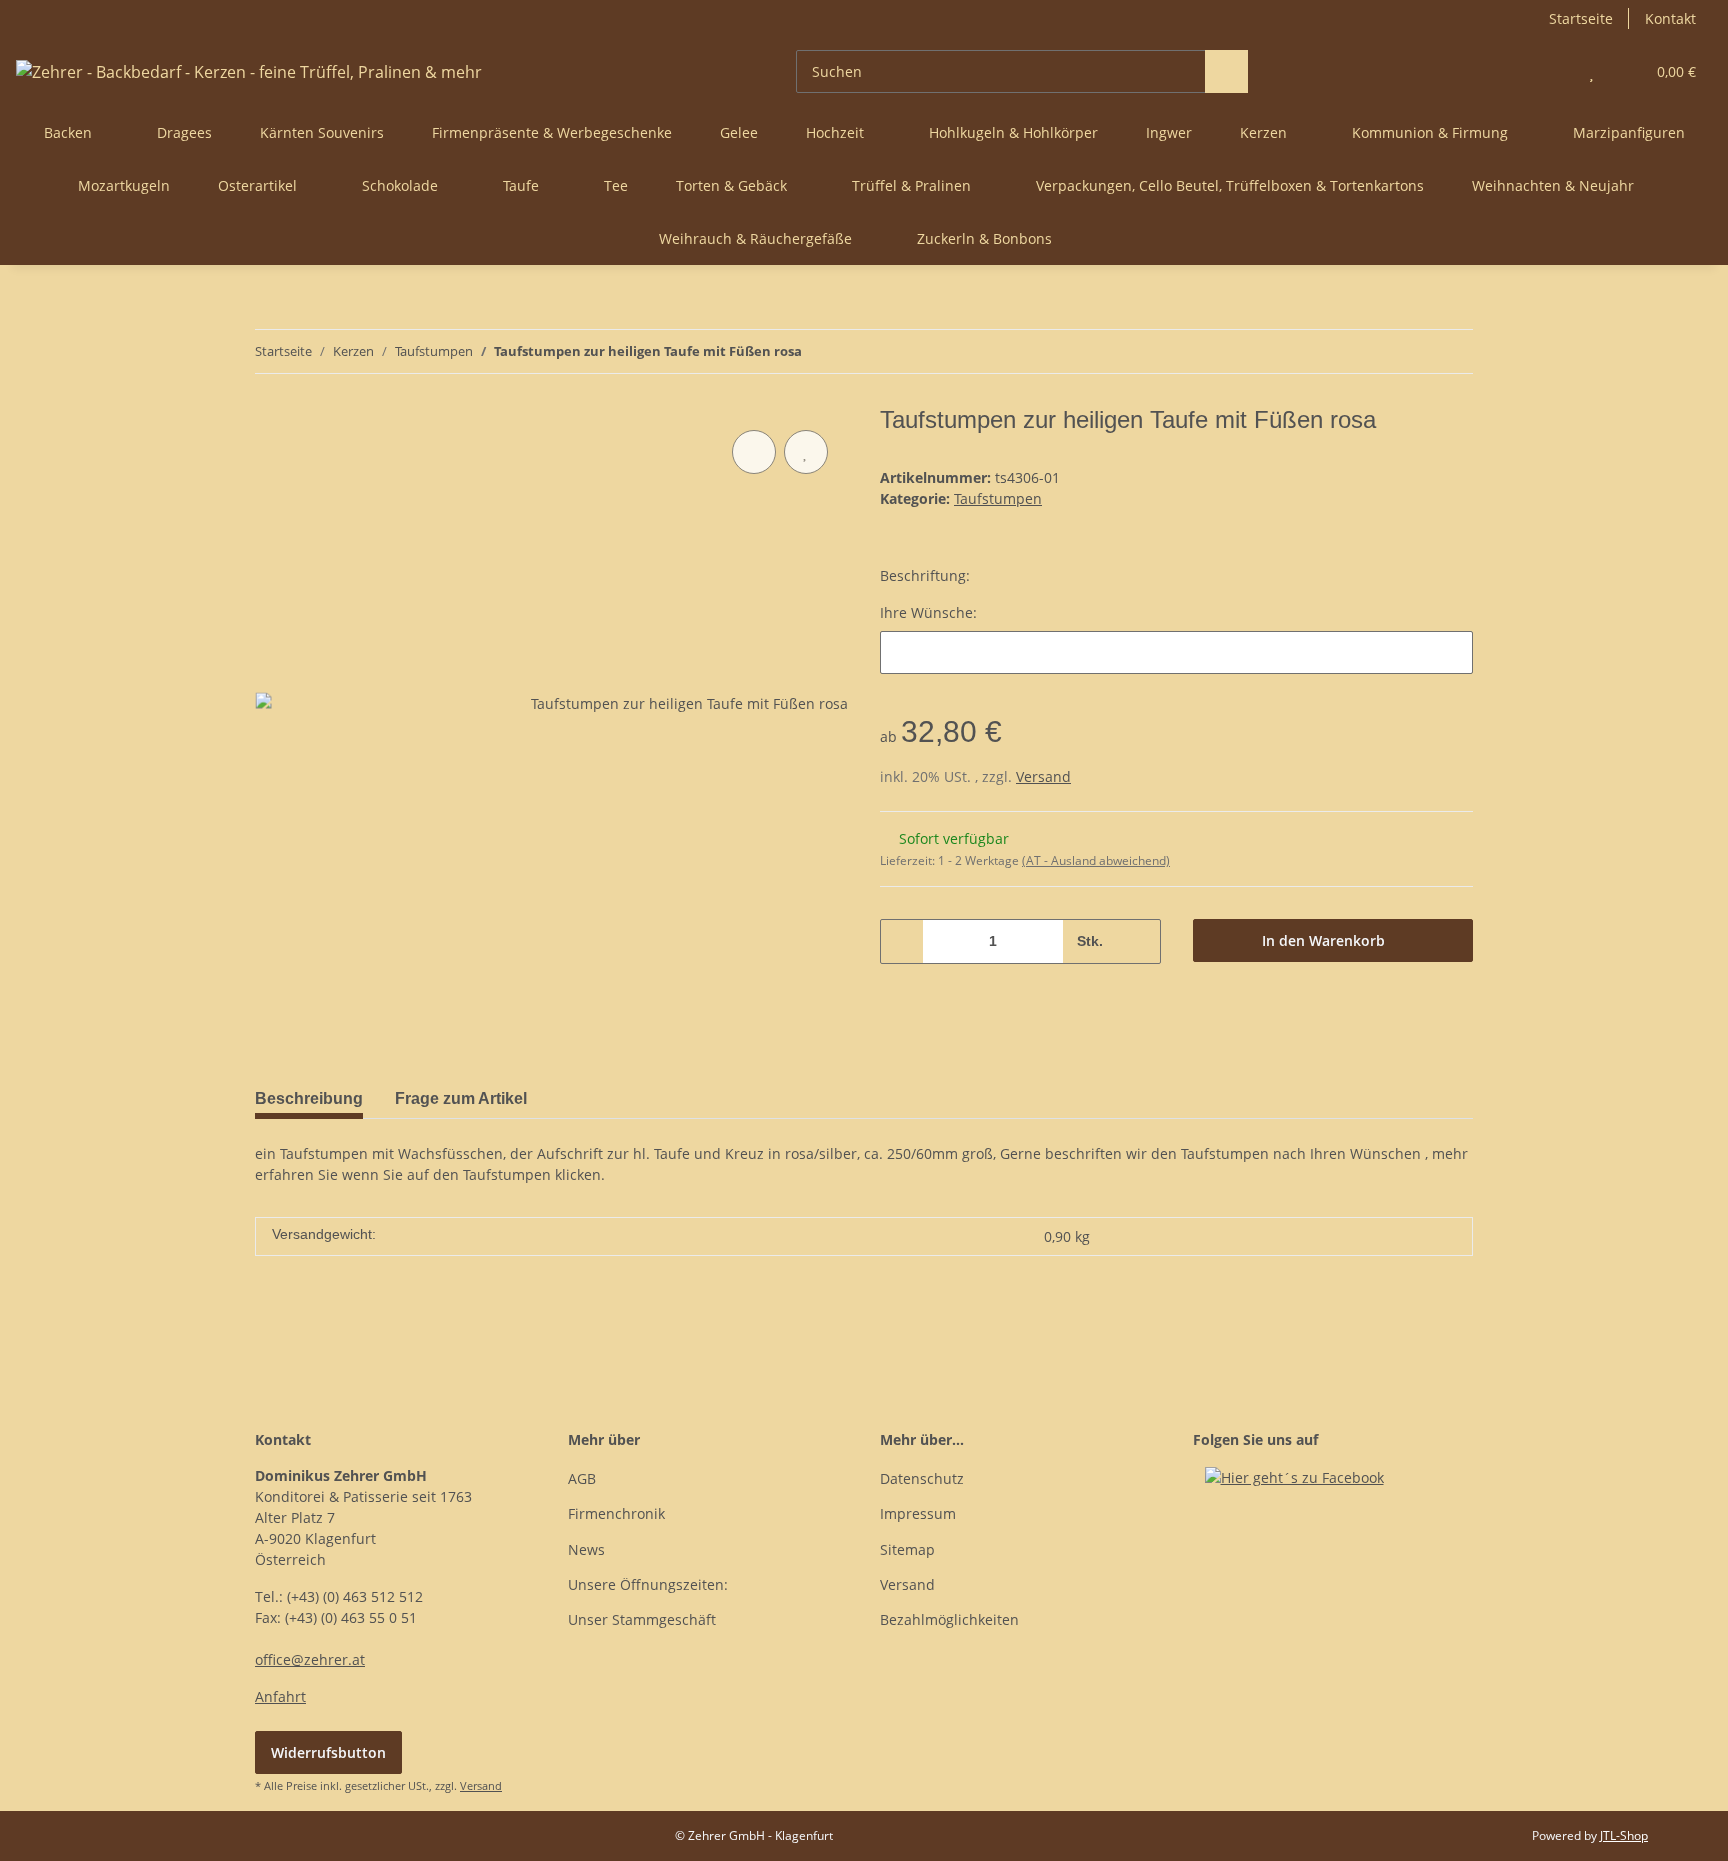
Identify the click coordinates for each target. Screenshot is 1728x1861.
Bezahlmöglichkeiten (949, 1619)
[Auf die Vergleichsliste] (754, 452)
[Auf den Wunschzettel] (806, 452)
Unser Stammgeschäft (642, 1619)
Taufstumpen (998, 498)
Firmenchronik (616, 1513)
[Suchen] (1226, 71)
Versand (1043, 776)
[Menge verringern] (902, 941)
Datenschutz (922, 1478)
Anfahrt (280, 1696)
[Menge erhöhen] (1138, 941)
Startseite (1581, 18)
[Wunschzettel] (1591, 71)
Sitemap (907, 1549)
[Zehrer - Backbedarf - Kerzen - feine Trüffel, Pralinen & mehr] (249, 71)
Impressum (918, 1513)
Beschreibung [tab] (309, 1098)
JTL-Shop (1624, 1835)
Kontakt (1670, 18)
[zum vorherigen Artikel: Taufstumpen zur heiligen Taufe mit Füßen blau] (1408, 351)
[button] (1551, 71)
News (586, 1549)
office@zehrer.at (310, 1659)
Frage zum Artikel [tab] (461, 1098)
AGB (582, 1478)
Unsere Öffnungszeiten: (648, 1584)
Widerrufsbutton (328, 1752)
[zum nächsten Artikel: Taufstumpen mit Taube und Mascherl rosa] (1451, 351)
